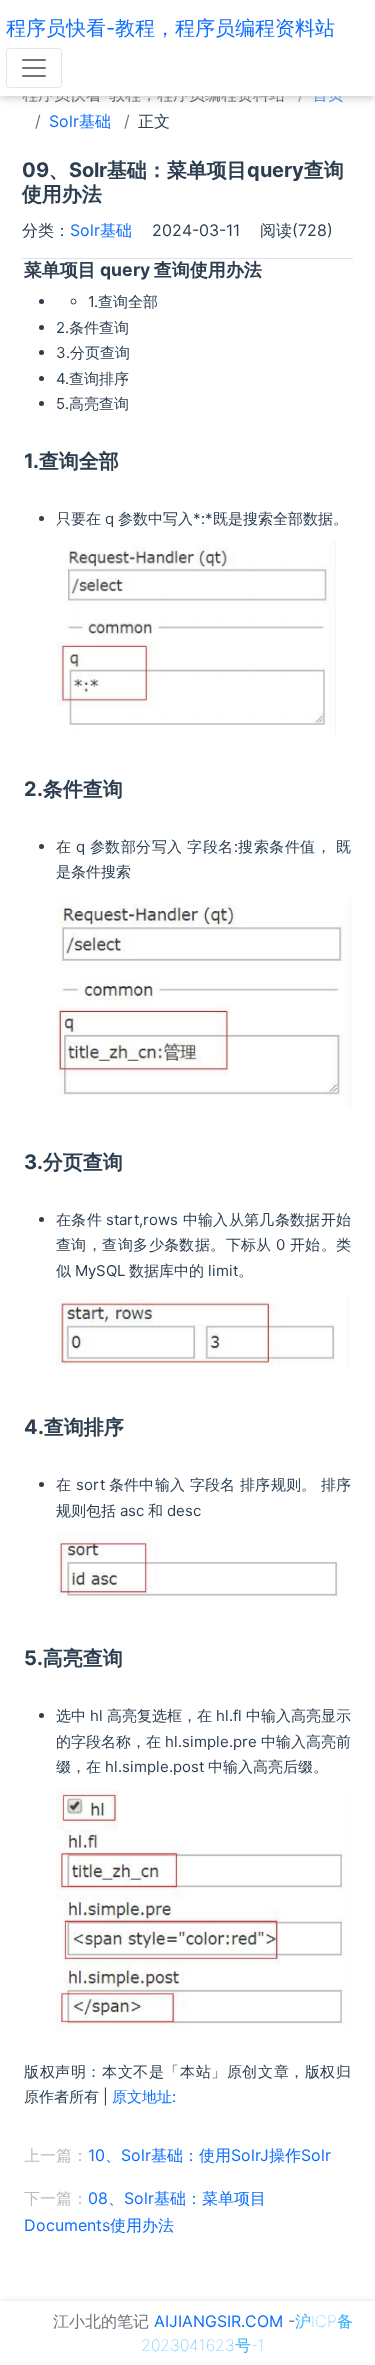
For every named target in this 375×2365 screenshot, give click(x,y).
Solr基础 (80, 121)
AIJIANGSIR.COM (218, 2321)
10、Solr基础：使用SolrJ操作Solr (209, 2155)
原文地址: (144, 2096)
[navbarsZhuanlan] (34, 68)
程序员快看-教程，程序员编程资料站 (170, 28)
